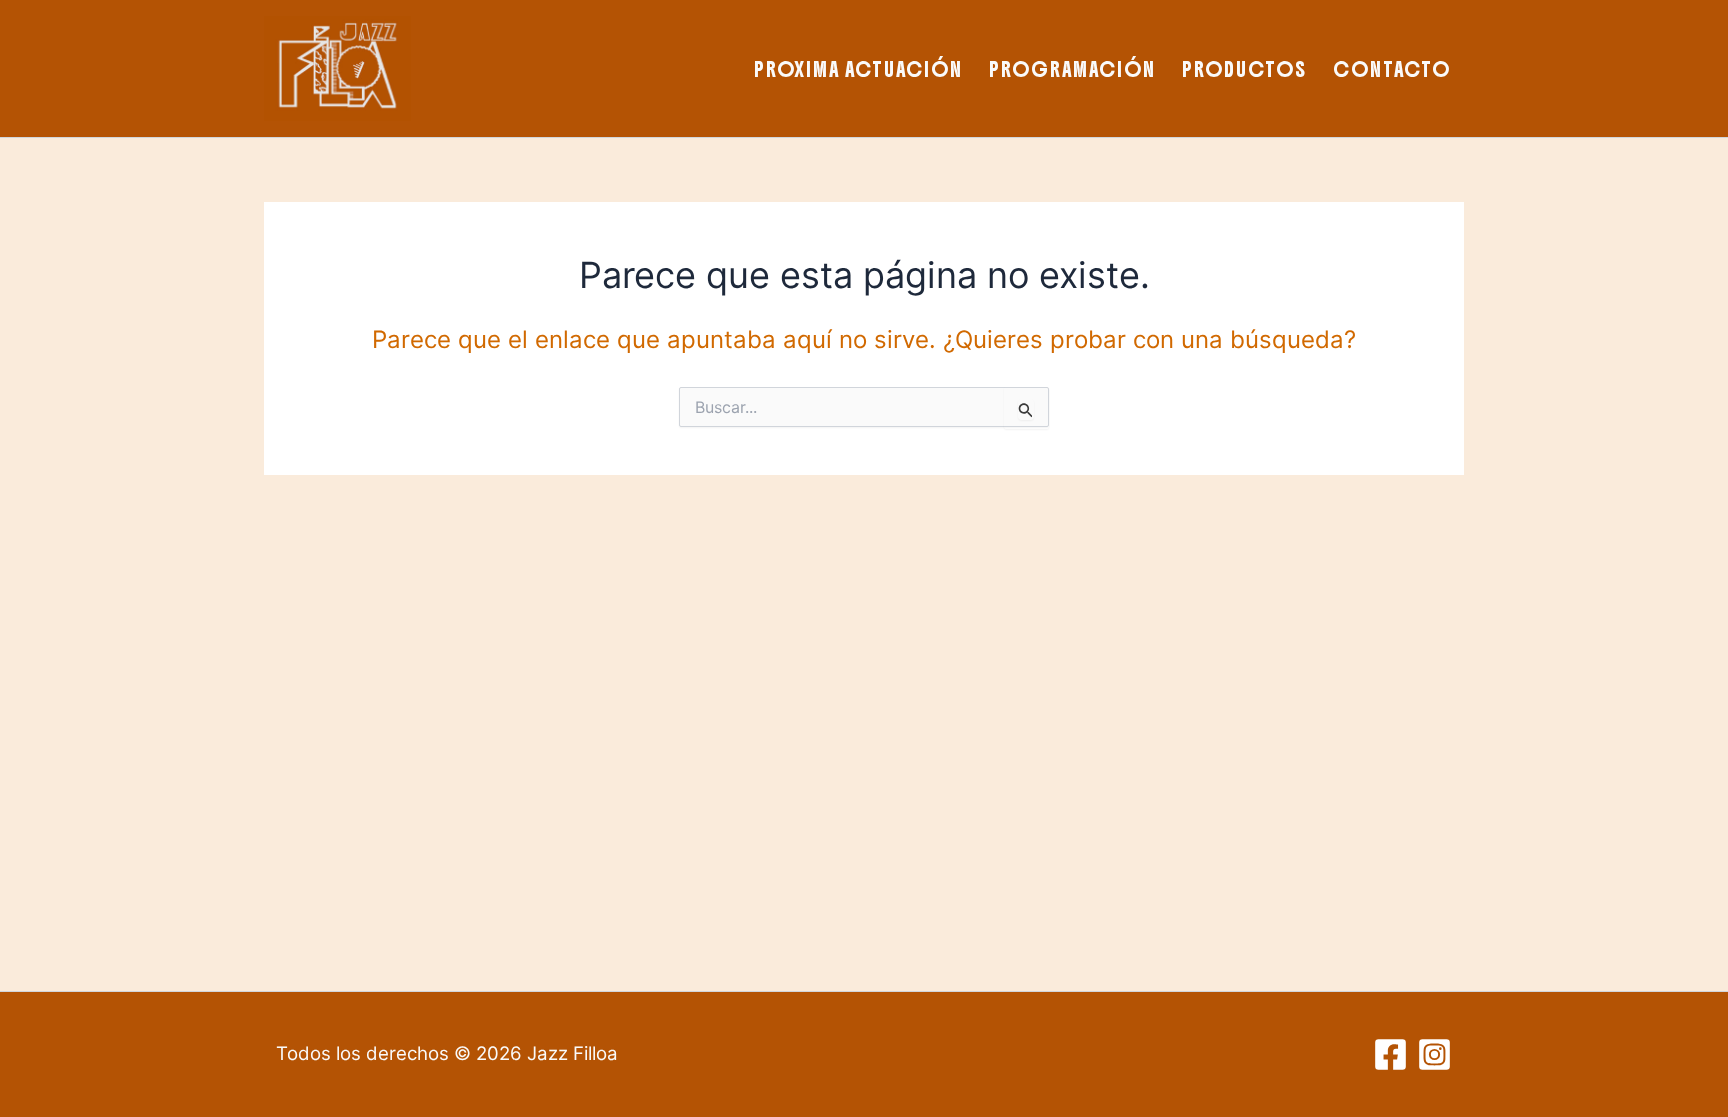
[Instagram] (1434, 1054)
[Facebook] (1390, 1054)
